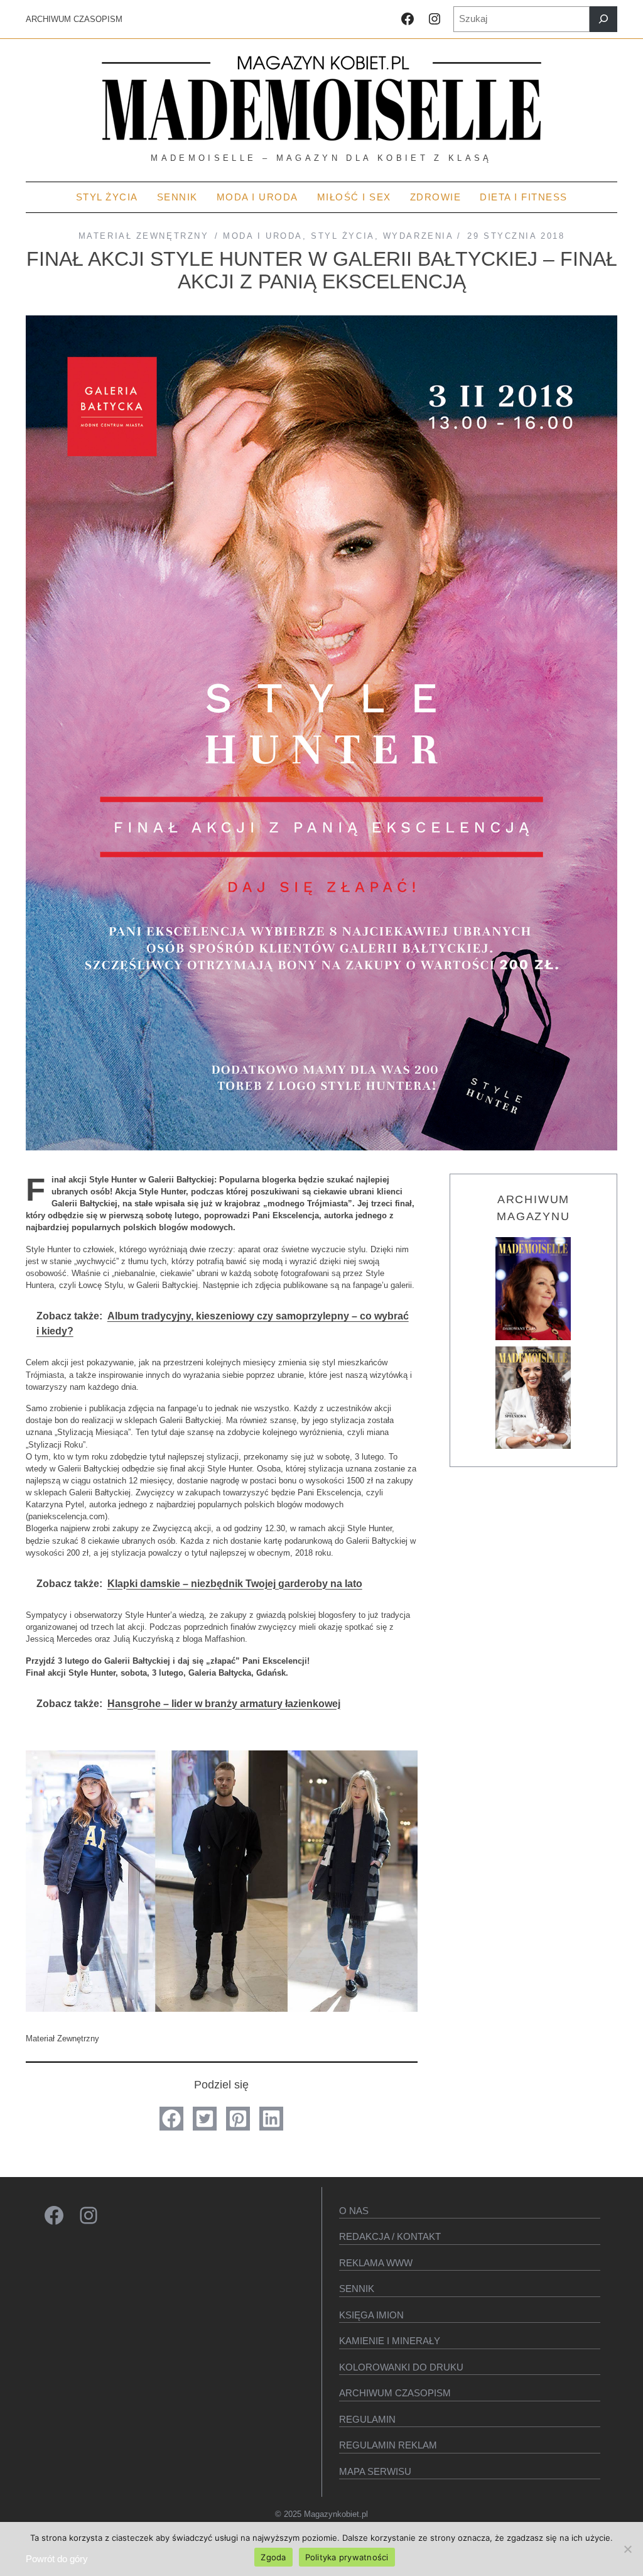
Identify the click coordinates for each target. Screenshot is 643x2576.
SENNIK (357, 2289)
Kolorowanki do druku (401, 2367)
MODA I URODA (263, 236)
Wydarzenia (418, 236)
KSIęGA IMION (371, 2315)
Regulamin (367, 2419)
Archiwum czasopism (395, 2393)
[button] (171, 2119)
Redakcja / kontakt (390, 2236)
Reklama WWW (376, 2263)
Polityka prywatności (347, 2557)
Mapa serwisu (375, 2471)
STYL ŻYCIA (343, 236)
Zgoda (273, 2557)
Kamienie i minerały (390, 2341)
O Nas (354, 2211)
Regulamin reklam (388, 2445)
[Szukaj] (603, 19)
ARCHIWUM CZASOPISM (74, 19)
